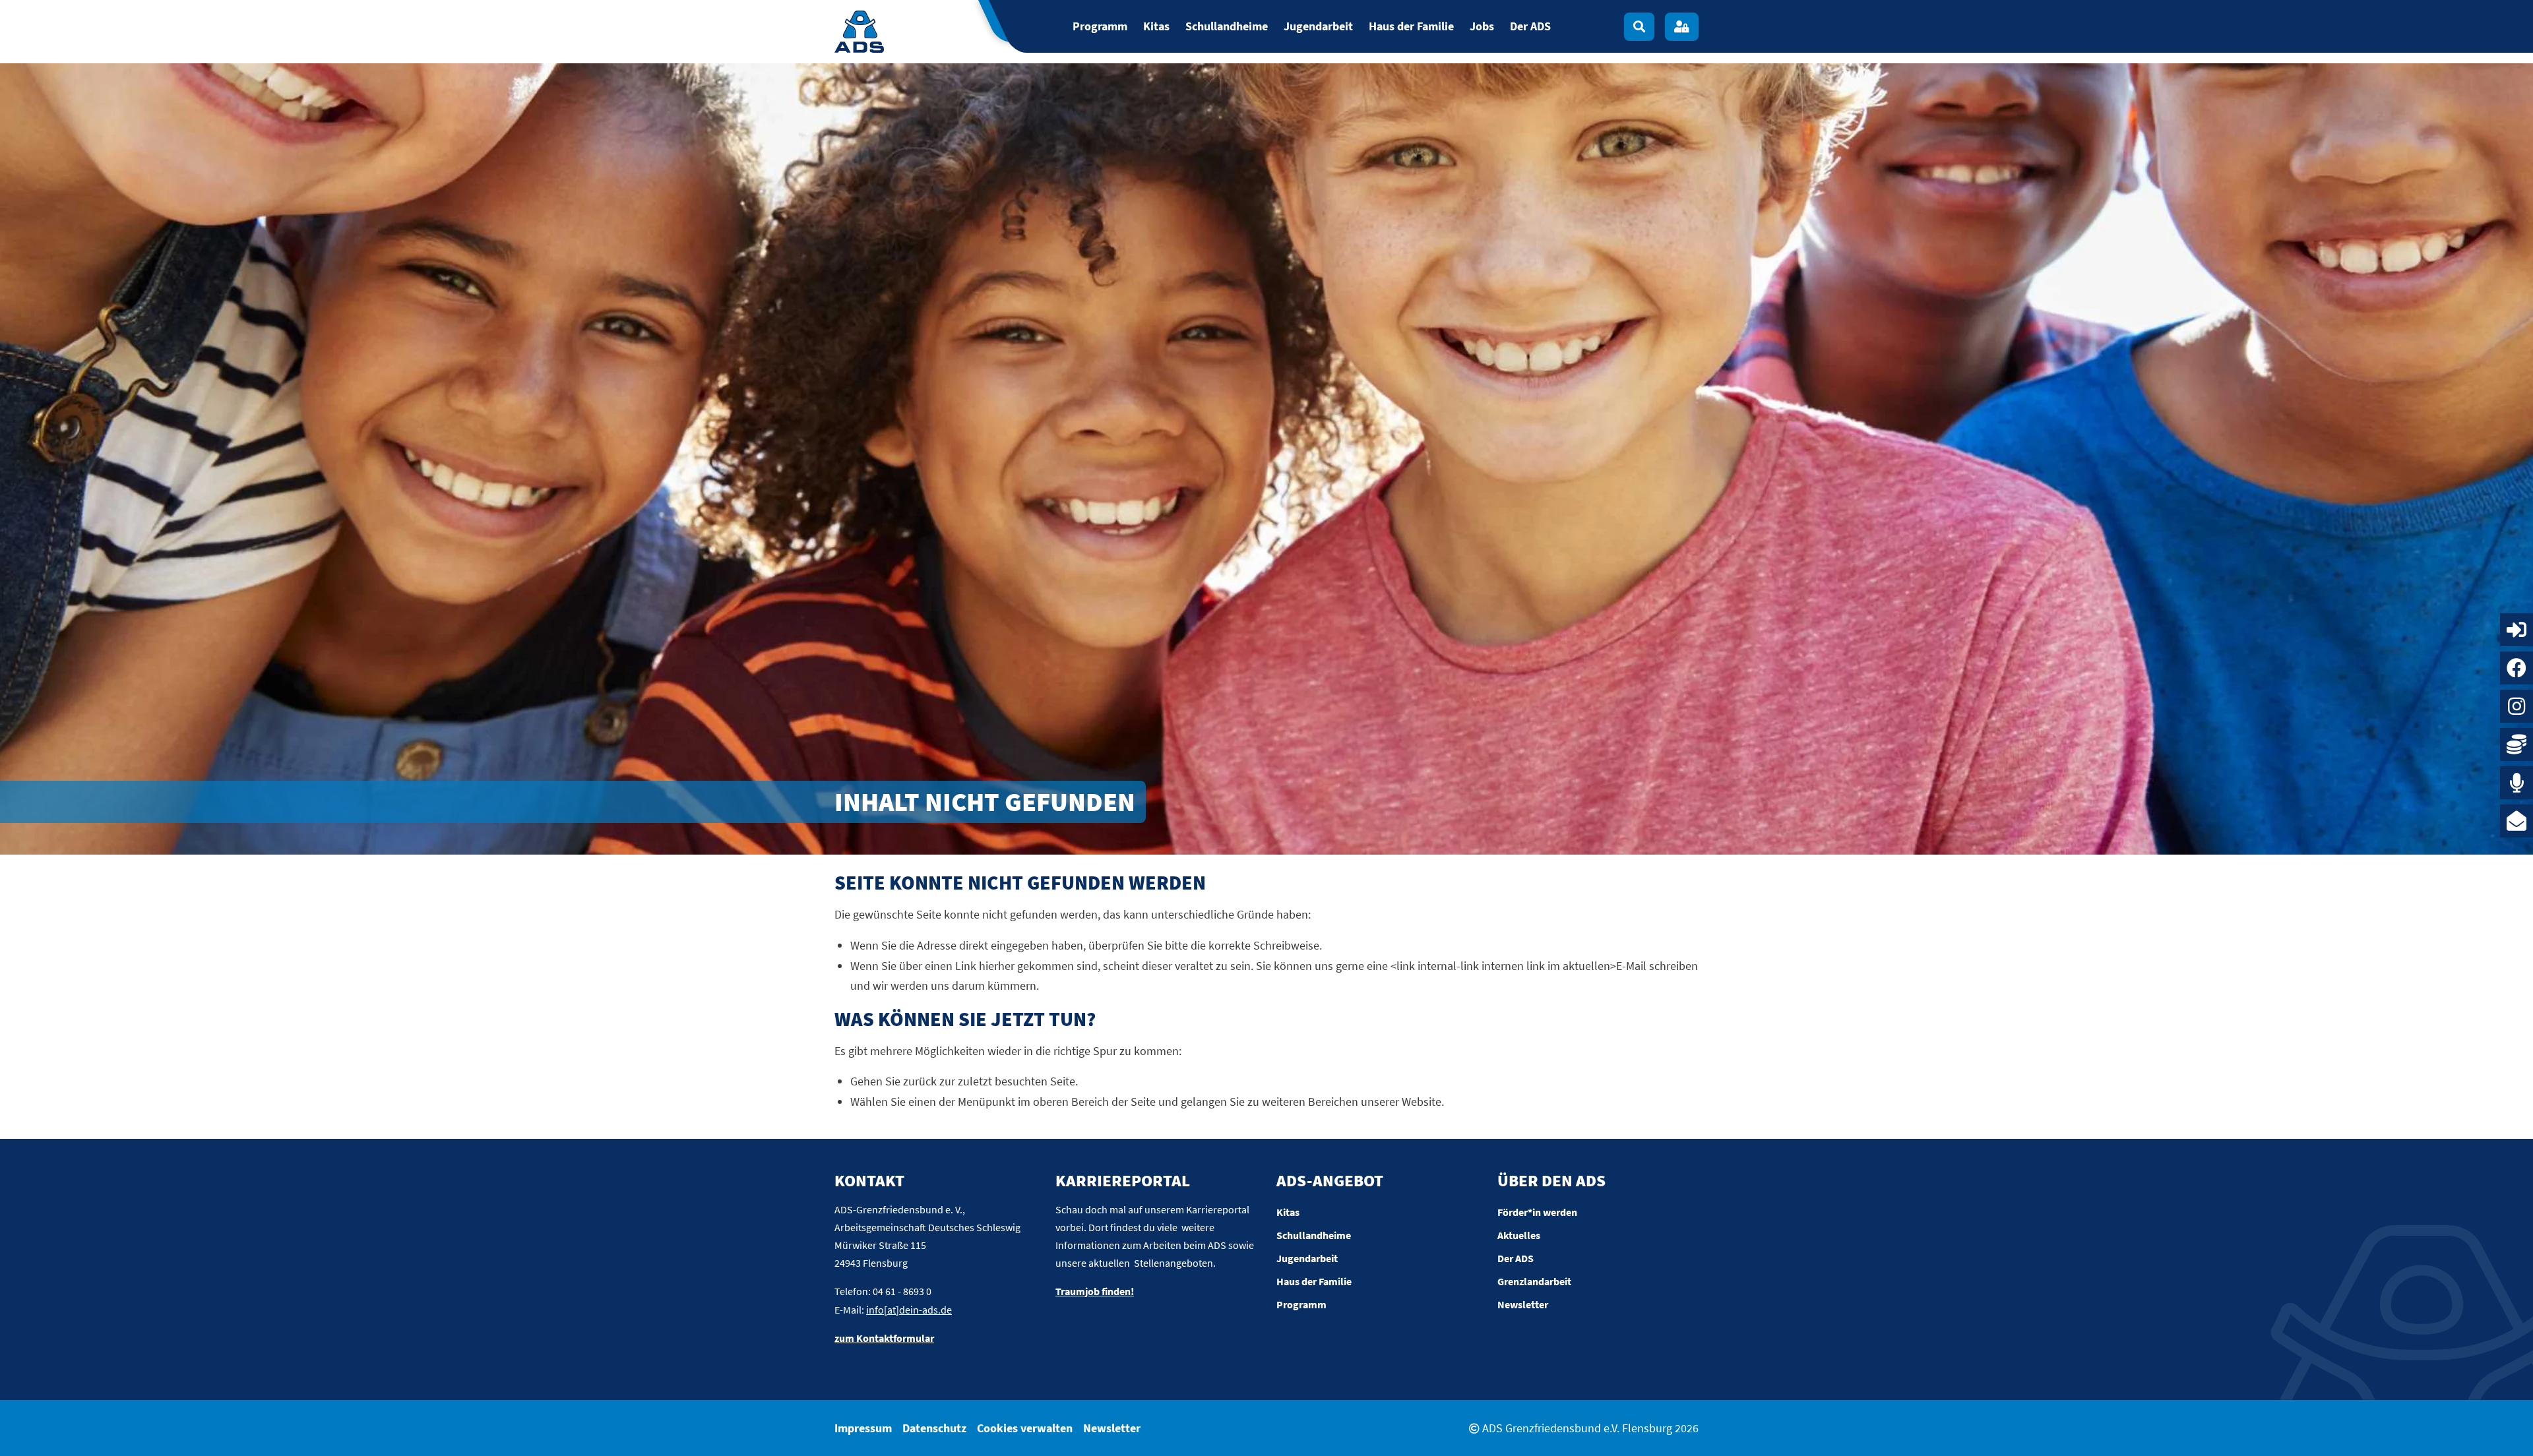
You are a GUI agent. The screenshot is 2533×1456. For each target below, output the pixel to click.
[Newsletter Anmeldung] (2517, 821)
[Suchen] (1639, 27)
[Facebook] (2517, 668)
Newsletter (1112, 1428)
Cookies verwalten (1025, 1428)
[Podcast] (2517, 783)
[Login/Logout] (1682, 27)
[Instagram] (2517, 706)
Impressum (863, 1428)
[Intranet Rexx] (2517, 630)
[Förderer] (2517, 744)
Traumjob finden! (1095, 1291)
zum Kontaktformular (884, 1338)
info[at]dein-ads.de (909, 1310)
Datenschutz (934, 1428)
